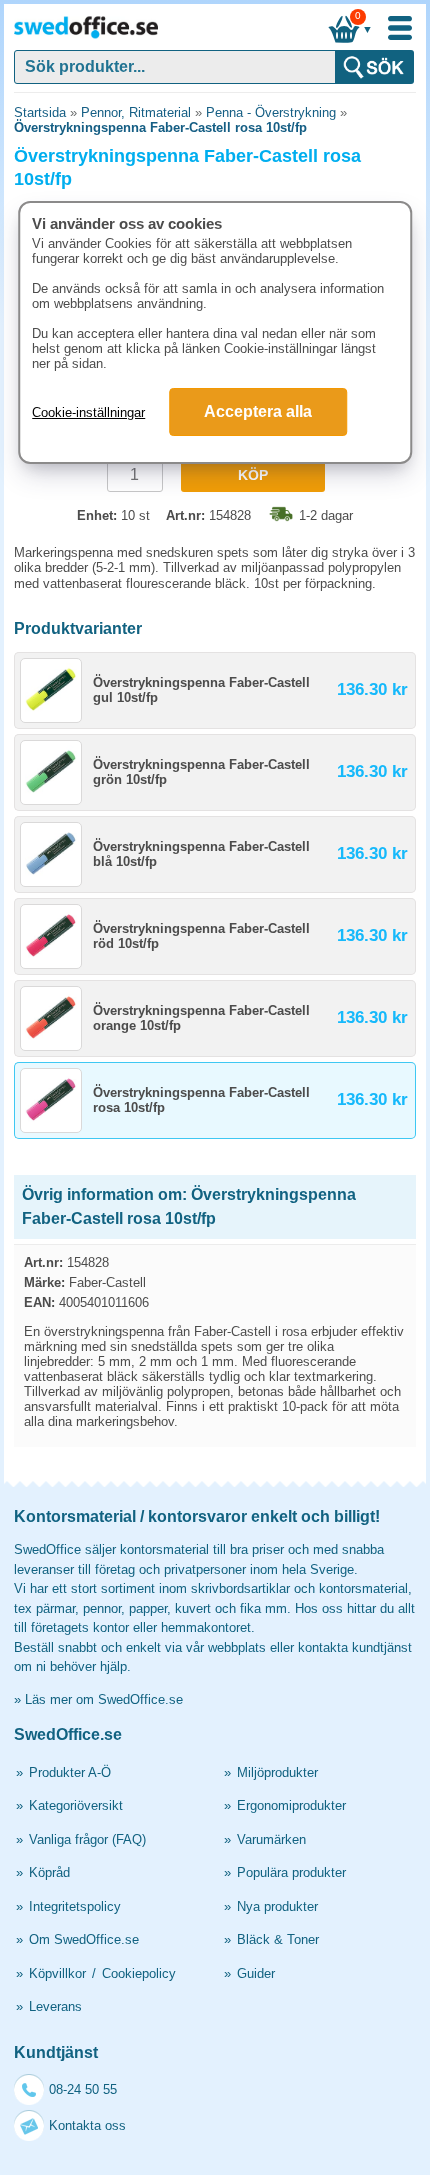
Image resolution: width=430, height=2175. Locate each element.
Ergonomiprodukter (291, 1805)
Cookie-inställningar (88, 412)
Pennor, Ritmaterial (136, 112)
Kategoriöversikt (76, 1805)
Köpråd (49, 1872)
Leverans (55, 2006)
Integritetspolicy (75, 1906)
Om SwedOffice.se (84, 1939)
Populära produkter (291, 1872)
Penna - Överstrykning (271, 112)
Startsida (40, 112)
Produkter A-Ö (70, 1772)
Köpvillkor (57, 1973)
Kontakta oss (87, 2125)
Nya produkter (277, 1906)
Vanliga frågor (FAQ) (87, 1839)
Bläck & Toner (278, 1939)
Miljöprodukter (277, 1772)
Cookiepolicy (139, 1973)
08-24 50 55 (83, 2089)
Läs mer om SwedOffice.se (104, 1699)
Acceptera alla (258, 411)
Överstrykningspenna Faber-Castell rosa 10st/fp (160, 127)
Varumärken (271, 1839)
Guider (256, 1973)
